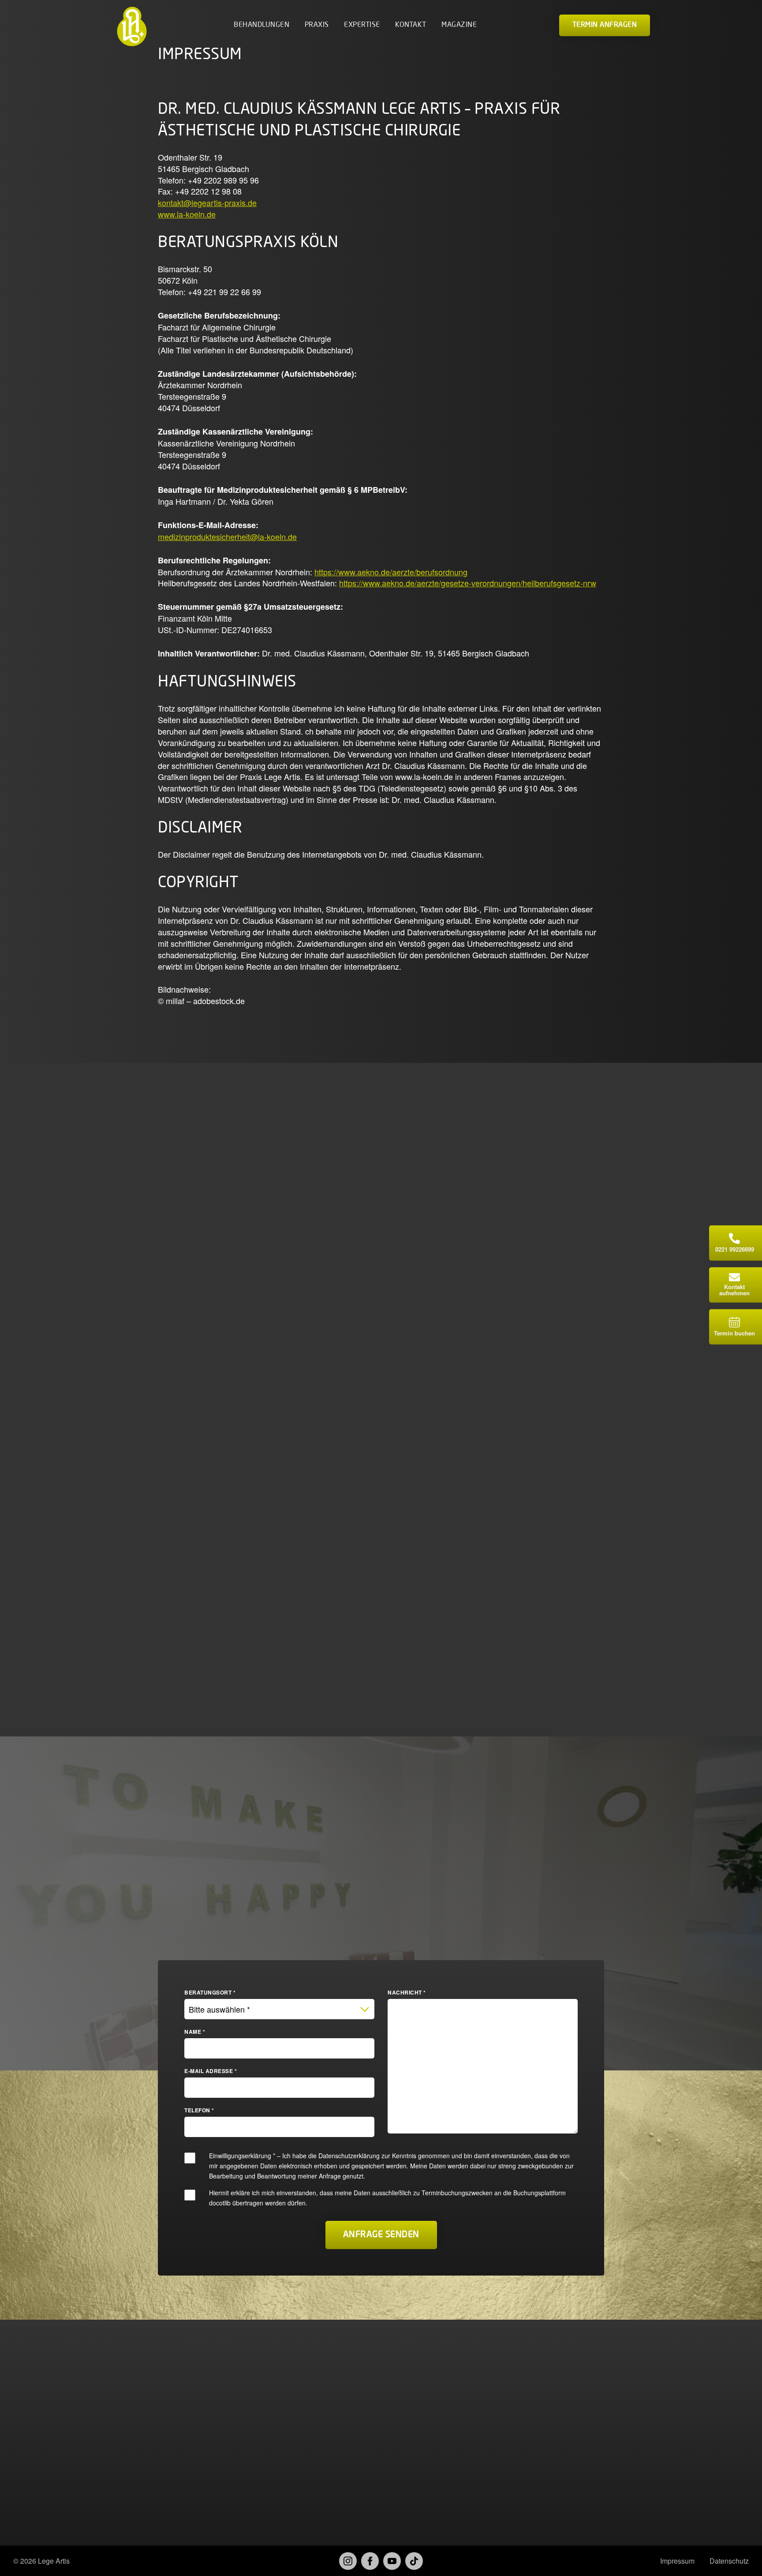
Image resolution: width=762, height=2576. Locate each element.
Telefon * (199, 2110)
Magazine (459, 25)
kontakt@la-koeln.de (201, 2417)
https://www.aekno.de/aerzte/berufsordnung (391, 572)
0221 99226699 (192, 2404)
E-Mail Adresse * (211, 2071)
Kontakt (411, 25)
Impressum (677, 2561)
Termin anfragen (605, 25)
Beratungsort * (210, 1992)
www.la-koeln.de (187, 214)
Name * (195, 2032)
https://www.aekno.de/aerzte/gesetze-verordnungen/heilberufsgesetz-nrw (468, 583)
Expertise (362, 25)
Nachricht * (407, 1992)
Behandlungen (261, 25)
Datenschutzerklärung (349, 2156)
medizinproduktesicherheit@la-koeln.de (227, 536)
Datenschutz (729, 2561)
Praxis (317, 25)
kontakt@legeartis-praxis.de (207, 202)
